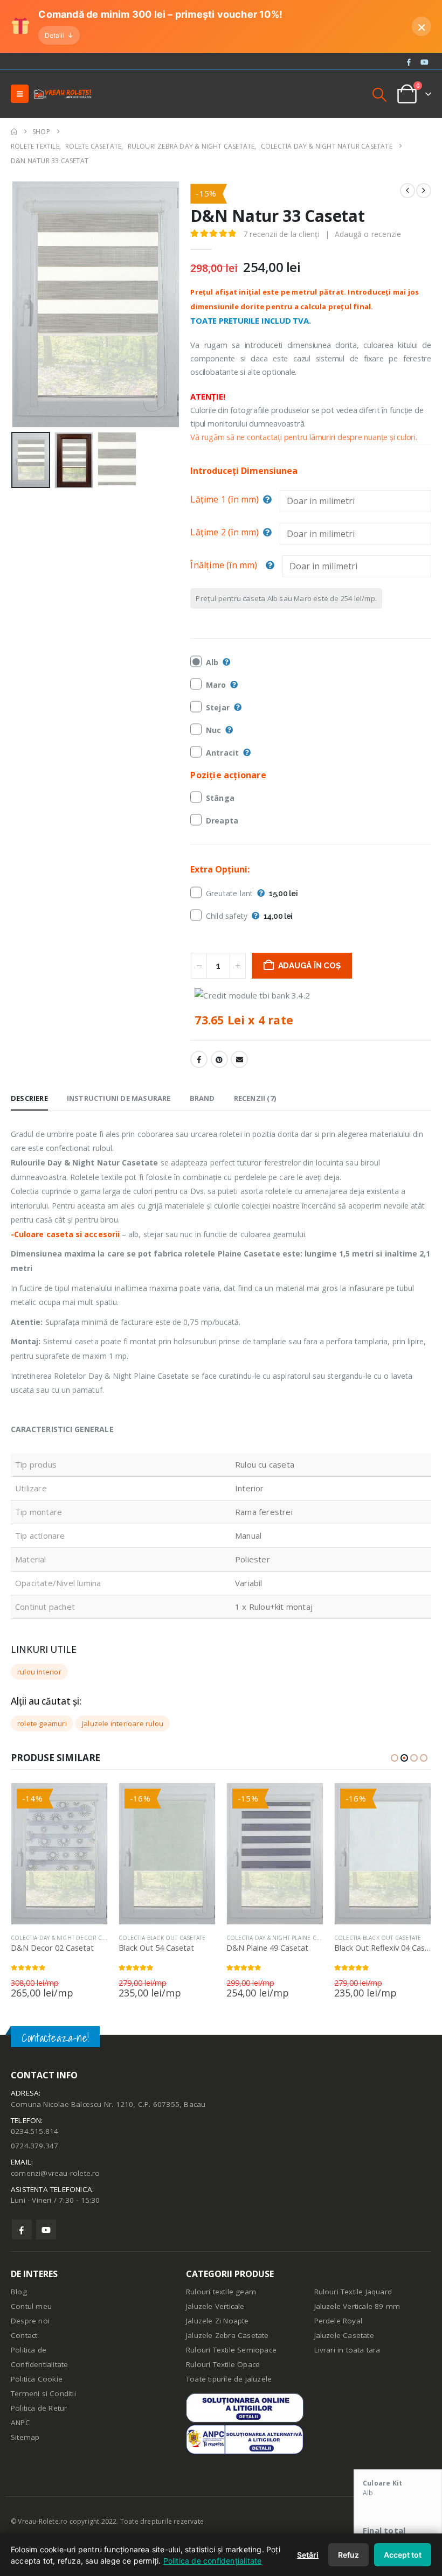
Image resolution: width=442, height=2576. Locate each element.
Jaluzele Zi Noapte (217, 2321)
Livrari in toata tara (347, 2350)
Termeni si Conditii (43, 2393)
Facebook (199, 1059)
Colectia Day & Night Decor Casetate (68, 1938)
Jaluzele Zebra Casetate (227, 2335)
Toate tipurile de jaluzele (229, 2379)
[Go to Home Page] (14, 132)
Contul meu (31, 2306)
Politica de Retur (39, 2408)
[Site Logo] (63, 94)
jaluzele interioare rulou (123, 1723)
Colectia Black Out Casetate (162, 1938)
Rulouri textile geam (221, 2292)
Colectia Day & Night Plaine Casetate (282, 1938)
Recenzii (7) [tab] (255, 1098)
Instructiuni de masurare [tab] (119, 1098)
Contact (24, 2335)
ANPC (20, 2423)
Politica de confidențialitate (213, 2561)
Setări (308, 2555)
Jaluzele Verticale (215, 2306)
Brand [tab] (202, 1098)
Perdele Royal (339, 2321)
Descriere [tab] (29, 1098)
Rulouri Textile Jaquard (353, 2292)
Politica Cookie (37, 2379)
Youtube (46, 2229)
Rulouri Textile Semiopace (231, 2350)
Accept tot (403, 2555)
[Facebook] (409, 62)
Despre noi (30, 2321)
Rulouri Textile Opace (223, 2364)
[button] (20, 94)
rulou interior (39, 1672)
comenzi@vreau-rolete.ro (56, 2173)
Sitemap (25, 2437)
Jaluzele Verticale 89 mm (357, 2306)
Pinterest (219, 1059)
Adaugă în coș (309, 966)
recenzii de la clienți (281, 234)
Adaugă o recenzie (368, 234)
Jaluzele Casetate (344, 2335)
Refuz (348, 2555)
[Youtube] (424, 62)
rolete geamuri (42, 1723)
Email (239, 1059)
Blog (19, 2292)
